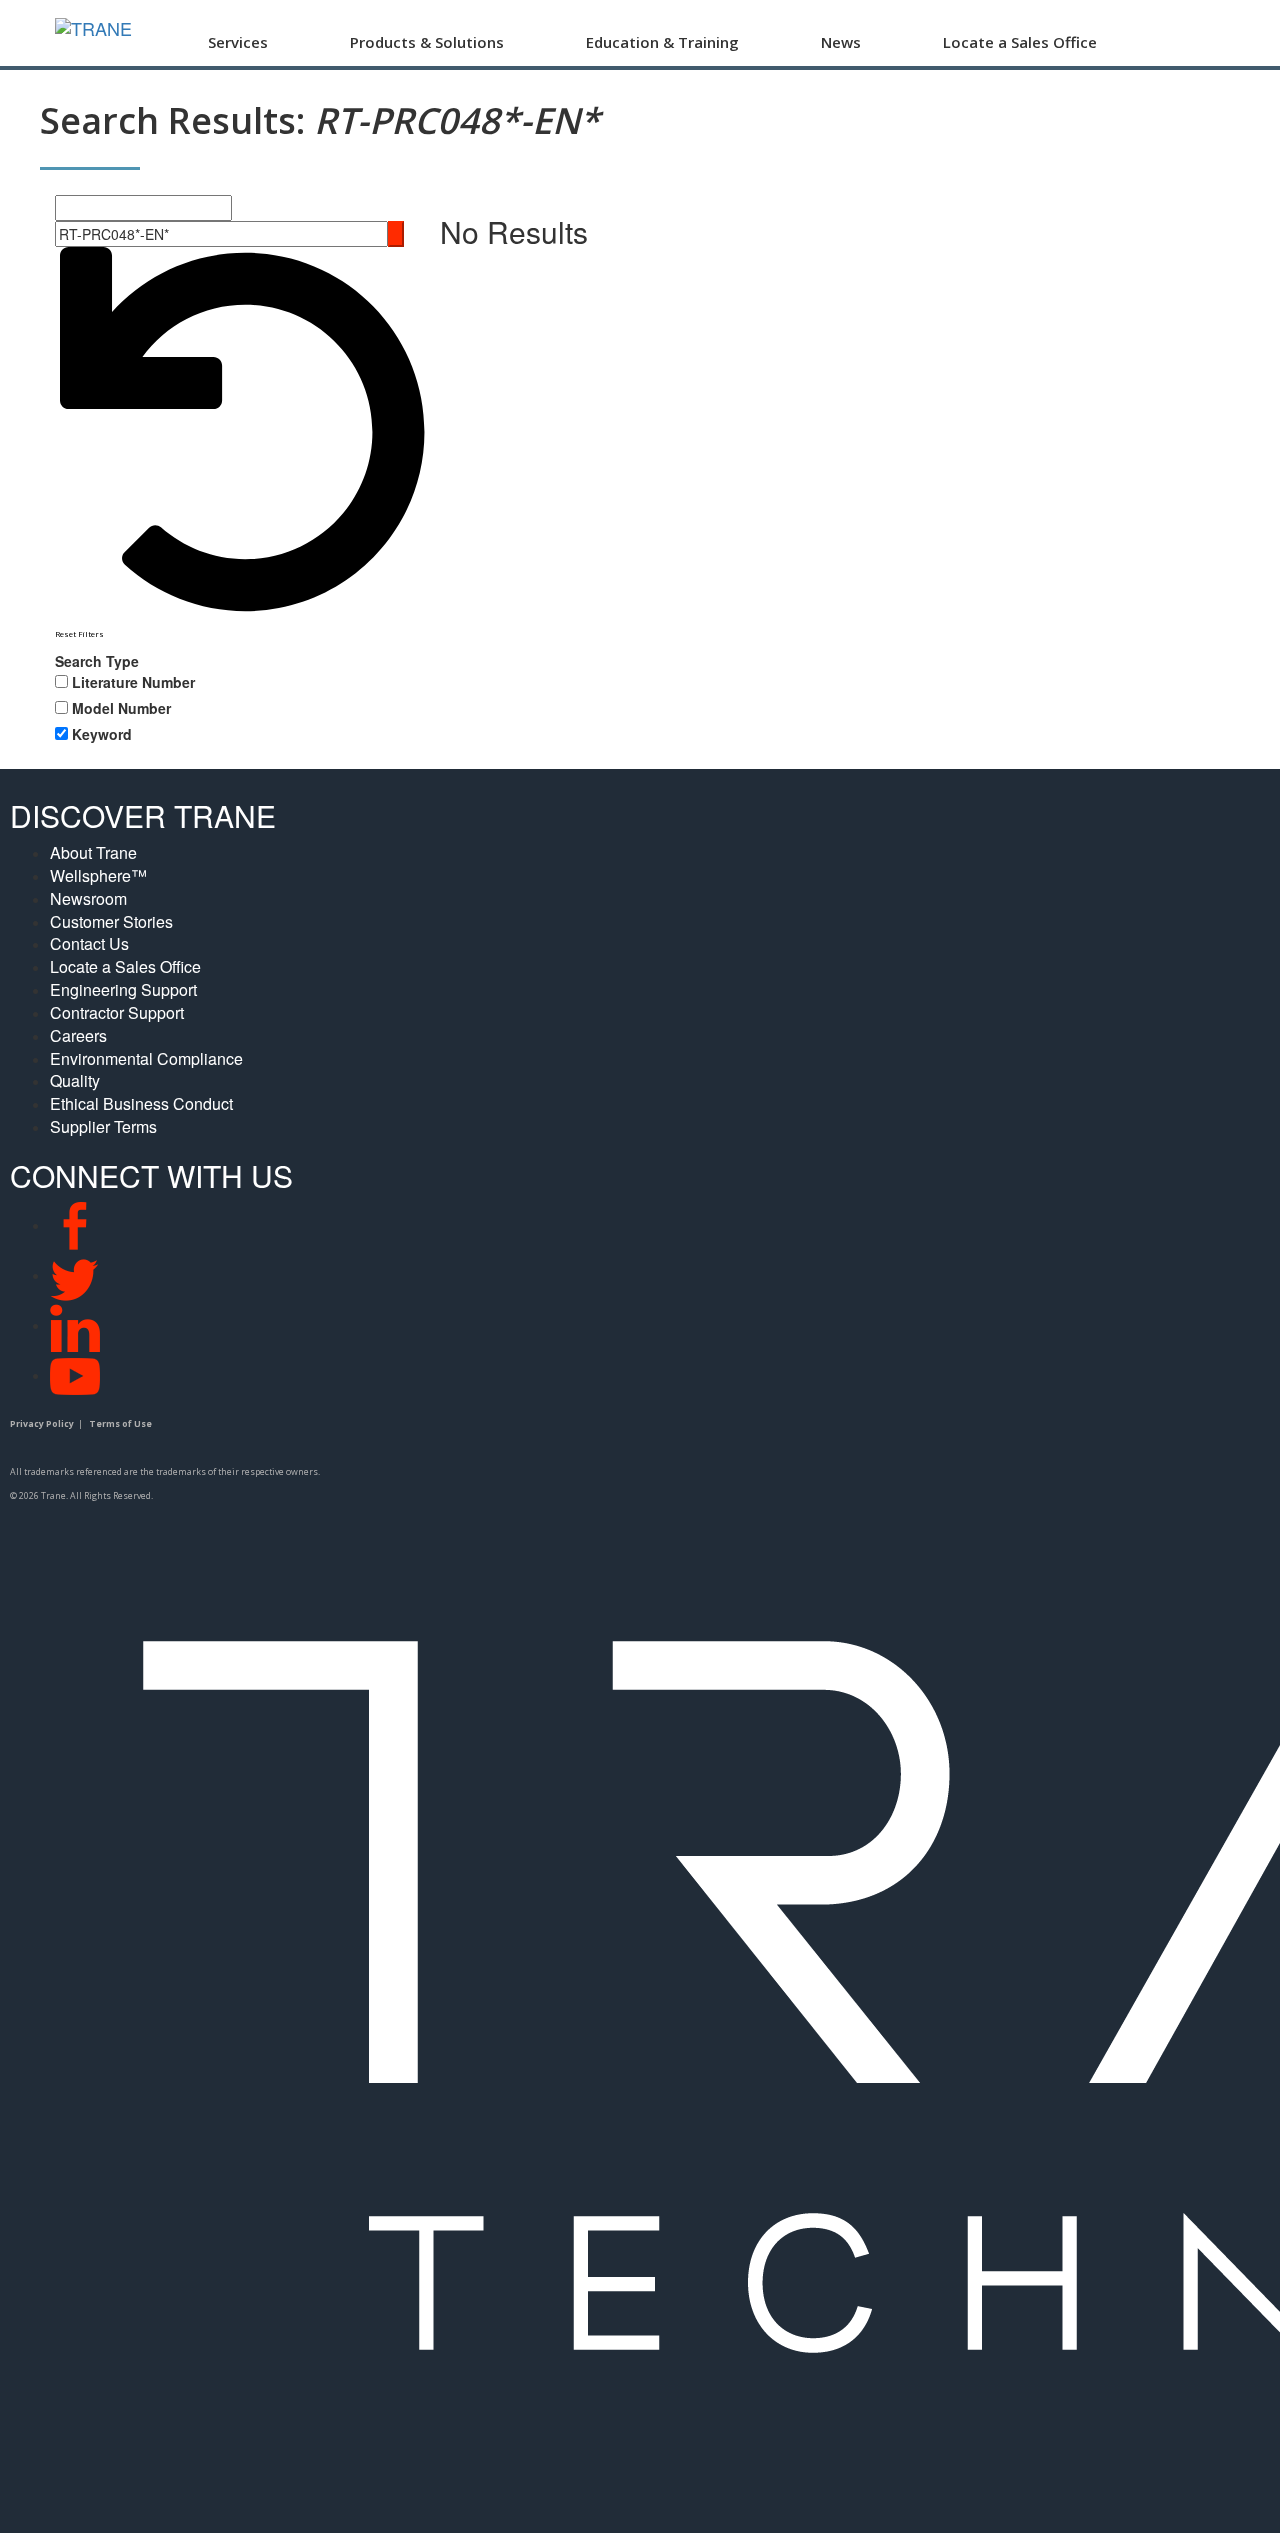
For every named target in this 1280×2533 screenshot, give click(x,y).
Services (238, 42)
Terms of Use (120, 1424)
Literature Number (133, 682)
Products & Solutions (427, 42)
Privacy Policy (42, 1424)
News (841, 42)
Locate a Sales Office (1020, 42)
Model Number (121, 708)
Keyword (102, 734)
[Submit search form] (396, 234)
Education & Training (662, 42)
